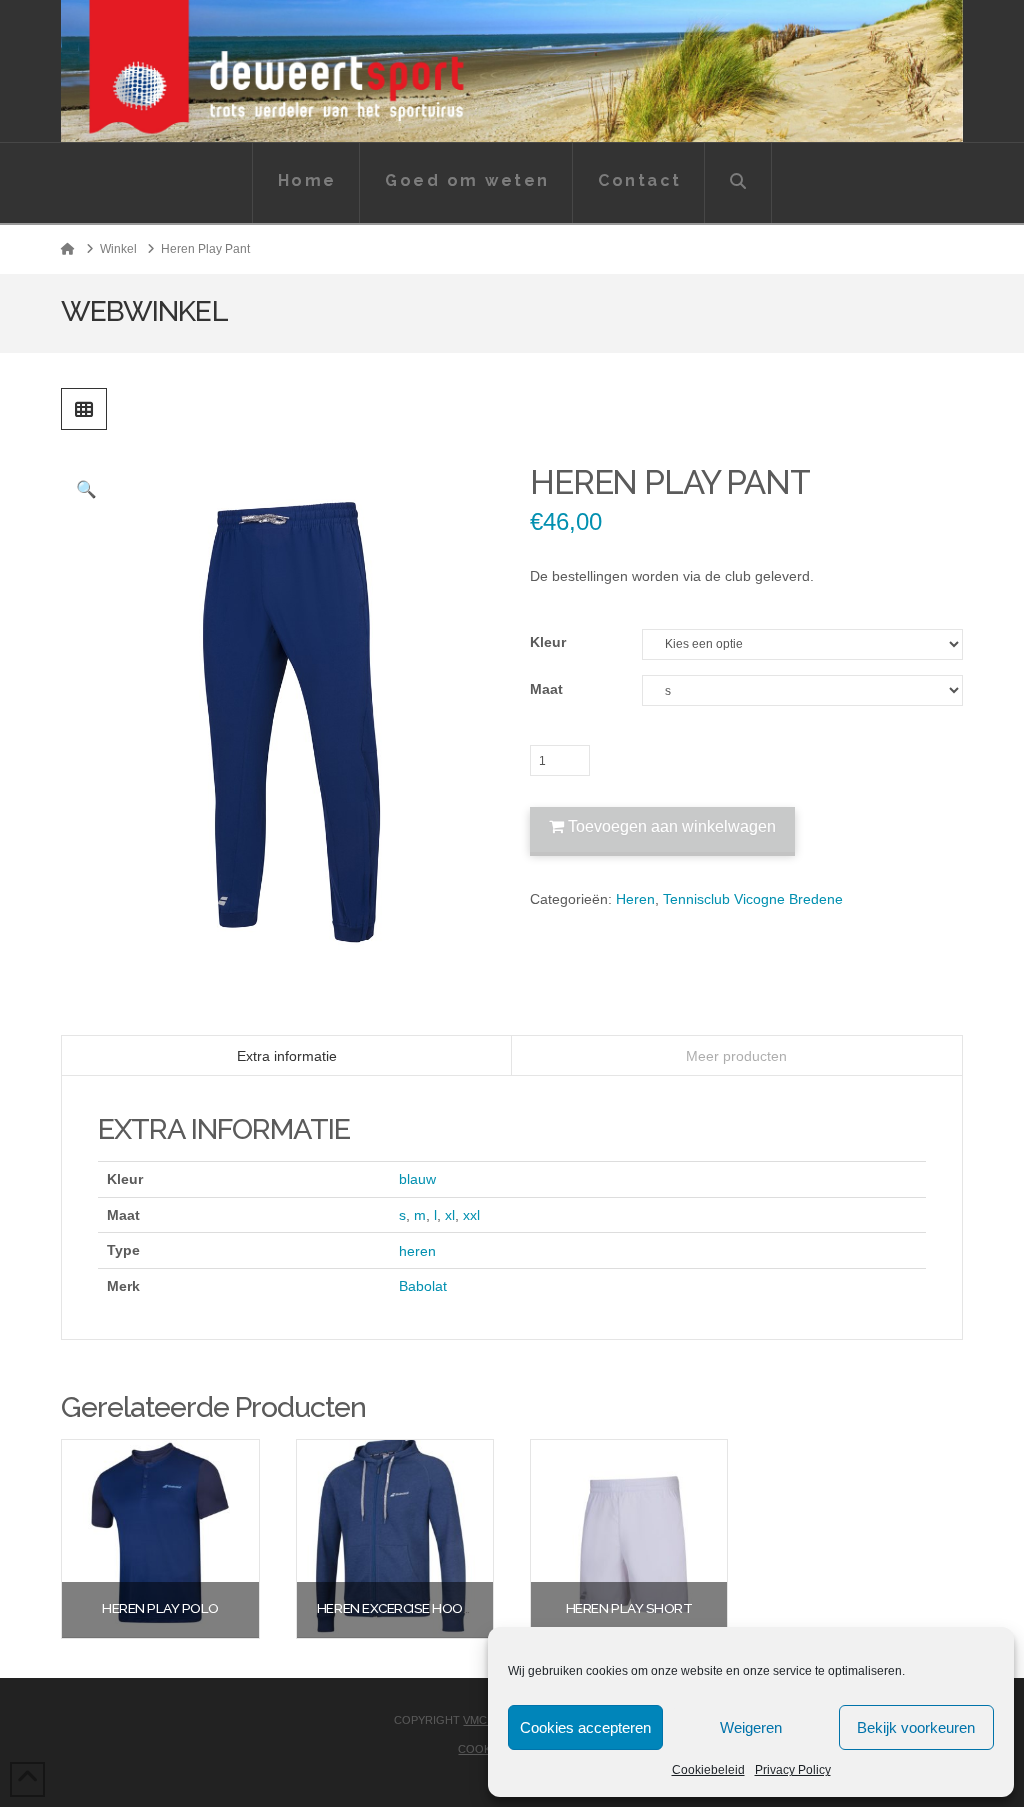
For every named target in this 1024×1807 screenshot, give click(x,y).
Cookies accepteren (585, 1727)
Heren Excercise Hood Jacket (419, 1608)
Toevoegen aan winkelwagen (672, 826)
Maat (546, 689)
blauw (417, 1179)
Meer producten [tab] (736, 1056)
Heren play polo (160, 1608)
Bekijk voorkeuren (916, 1727)
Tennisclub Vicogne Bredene (753, 899)
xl (450, 1215)
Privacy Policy (793, 1770)
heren (417, 1251)
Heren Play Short (629, 1608)
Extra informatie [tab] (287, 1056)
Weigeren (751, 1727)
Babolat (423, 1286)
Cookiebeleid (708, 1770)
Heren (635, 899)
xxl (471, 1215)
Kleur (548, 642)
